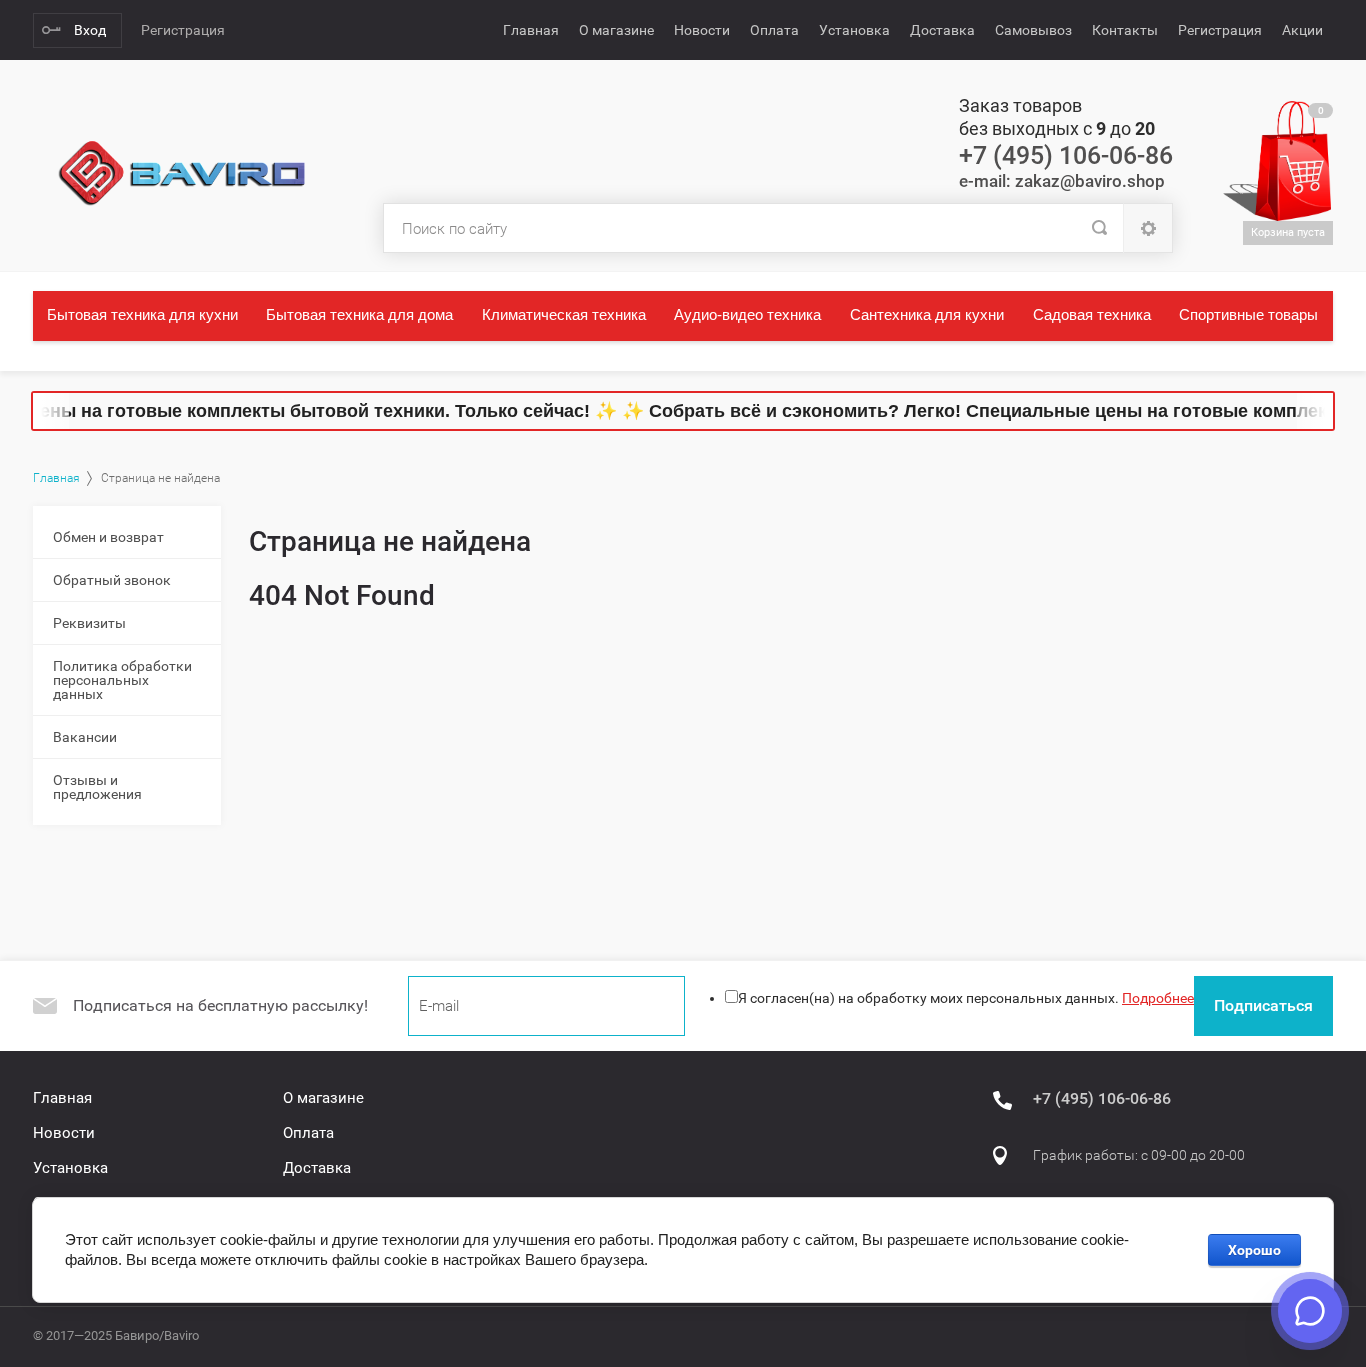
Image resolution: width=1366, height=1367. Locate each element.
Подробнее (1158, 998)
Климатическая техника (564, 314)
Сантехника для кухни (927, 314)
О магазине (616, 30)
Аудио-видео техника (747, 314)
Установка (854, 30)
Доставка (942, 30)
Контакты (1125, 30)
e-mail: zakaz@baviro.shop (1062, 181)
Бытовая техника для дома (359, 314)
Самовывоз (1033, 30)
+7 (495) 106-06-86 (1066, 155)
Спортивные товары (1248, 314)
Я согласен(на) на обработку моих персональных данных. (966, 998)
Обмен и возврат (108, 537)
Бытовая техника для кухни (142, 314)
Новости (702, 30)
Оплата (774, 30)
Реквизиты (89, 623)
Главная (531, 30)
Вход (90, 30)
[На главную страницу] (183, 174)
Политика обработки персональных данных (122, 680)
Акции (1302, 30)
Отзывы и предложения (97, 787)
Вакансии (85, 737)
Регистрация (183, 30)
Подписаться (1263, 1005)
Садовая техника (1092, 314)
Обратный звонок (112, 580)
